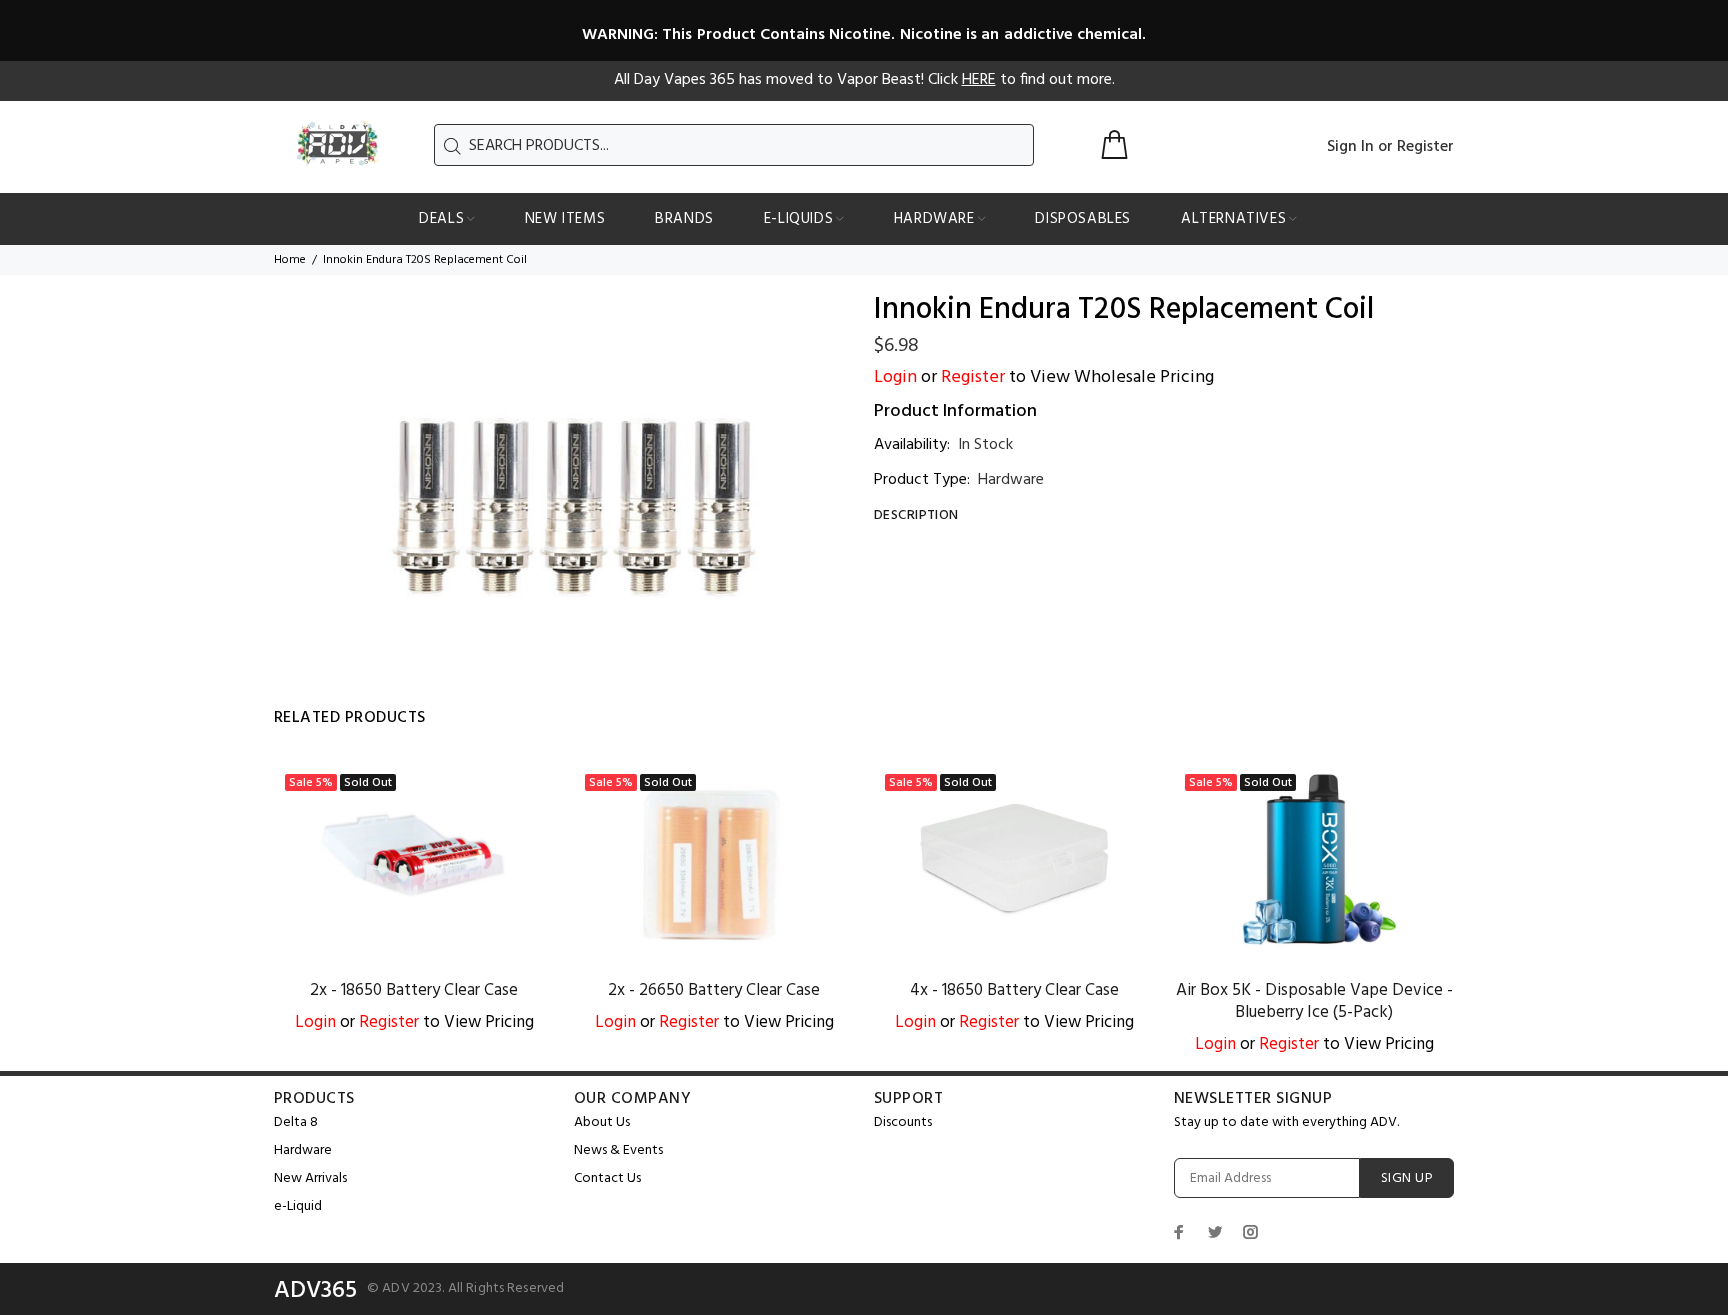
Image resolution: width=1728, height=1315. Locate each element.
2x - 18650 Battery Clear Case (414, 990)
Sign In (1350, 147)
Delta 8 (296, 1122)
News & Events (618, 1150)
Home (290, 260)
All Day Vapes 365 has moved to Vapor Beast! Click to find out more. (864, 80)
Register (1425, 147)
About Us (602, 1122)
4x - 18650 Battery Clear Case (1014, 990)
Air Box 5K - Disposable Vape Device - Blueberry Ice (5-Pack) (1314, 1001)
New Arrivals (310, 1178)
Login (895, 377)
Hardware (1011, 480)
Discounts (903, 1122)
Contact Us (607, 1178)
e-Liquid (298, 1206)
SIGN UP (1407, 1178)
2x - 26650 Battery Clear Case (714, 990)
